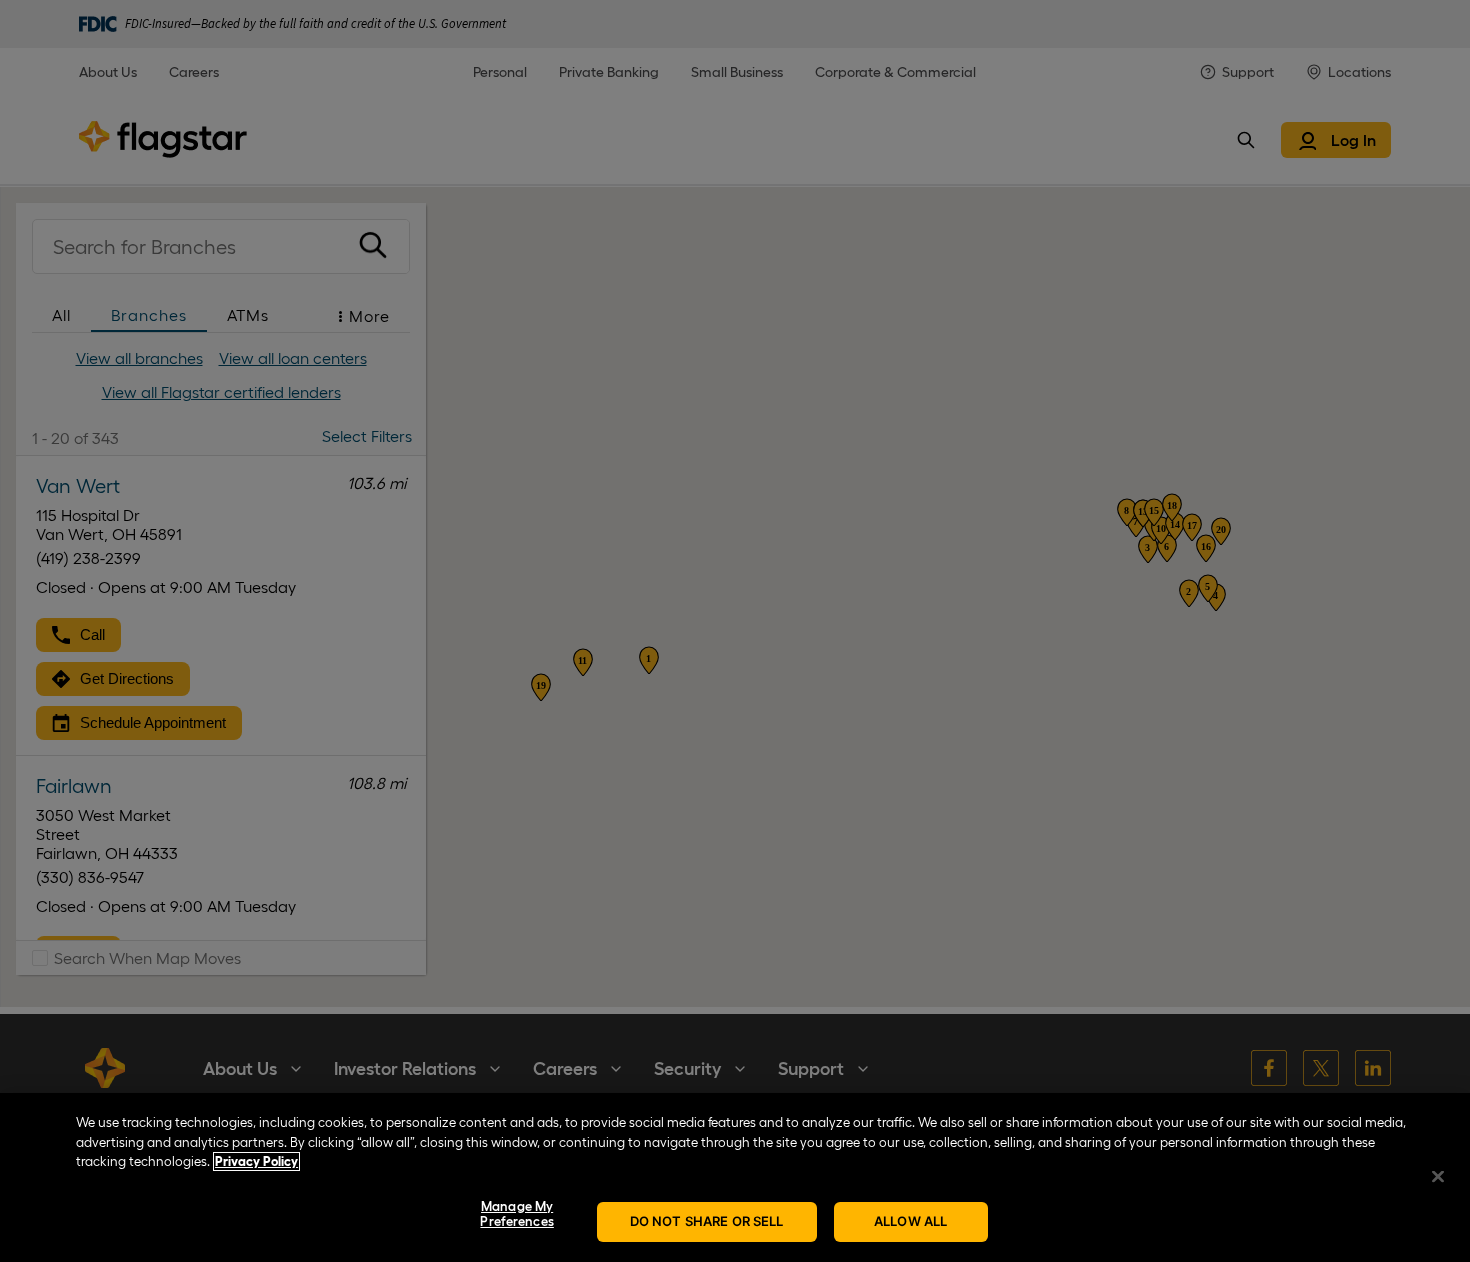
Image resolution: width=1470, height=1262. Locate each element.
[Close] (1438, 1176)
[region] (735, 1177)
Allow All (910, 1221)
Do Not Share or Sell (707, 1221)
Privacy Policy (256, 1161)
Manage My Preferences (516, 1214)
